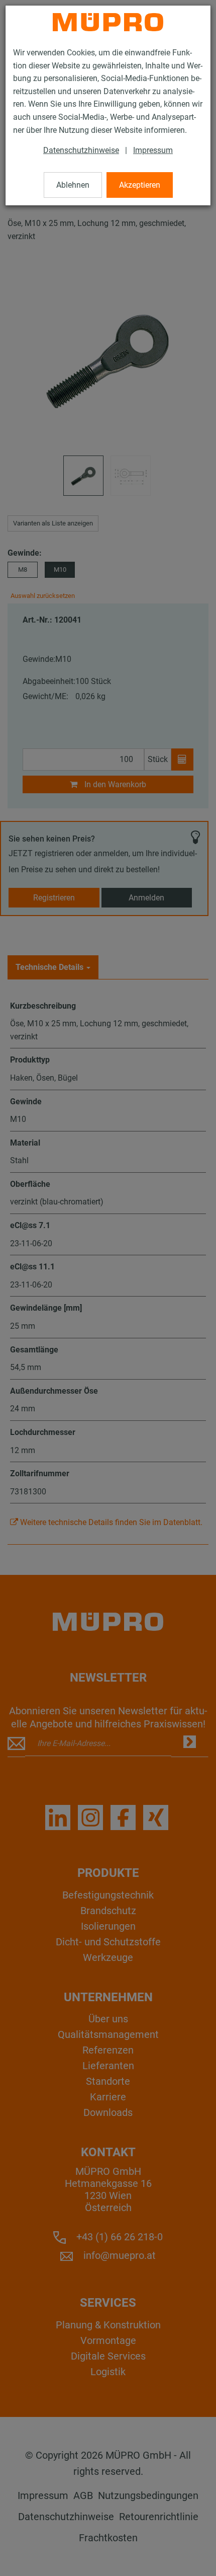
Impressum (153, 150)
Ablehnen (73, 185)
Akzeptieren (140, 185)
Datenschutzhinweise (81, 150)
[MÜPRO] (108, 22)
